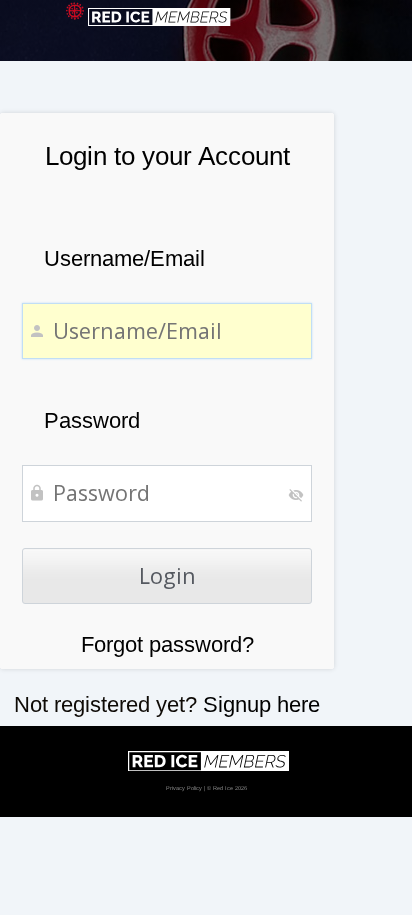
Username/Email (124, 258)
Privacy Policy (184, 788)
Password (92, 420)
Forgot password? (167, 644)
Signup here (261, 704)
